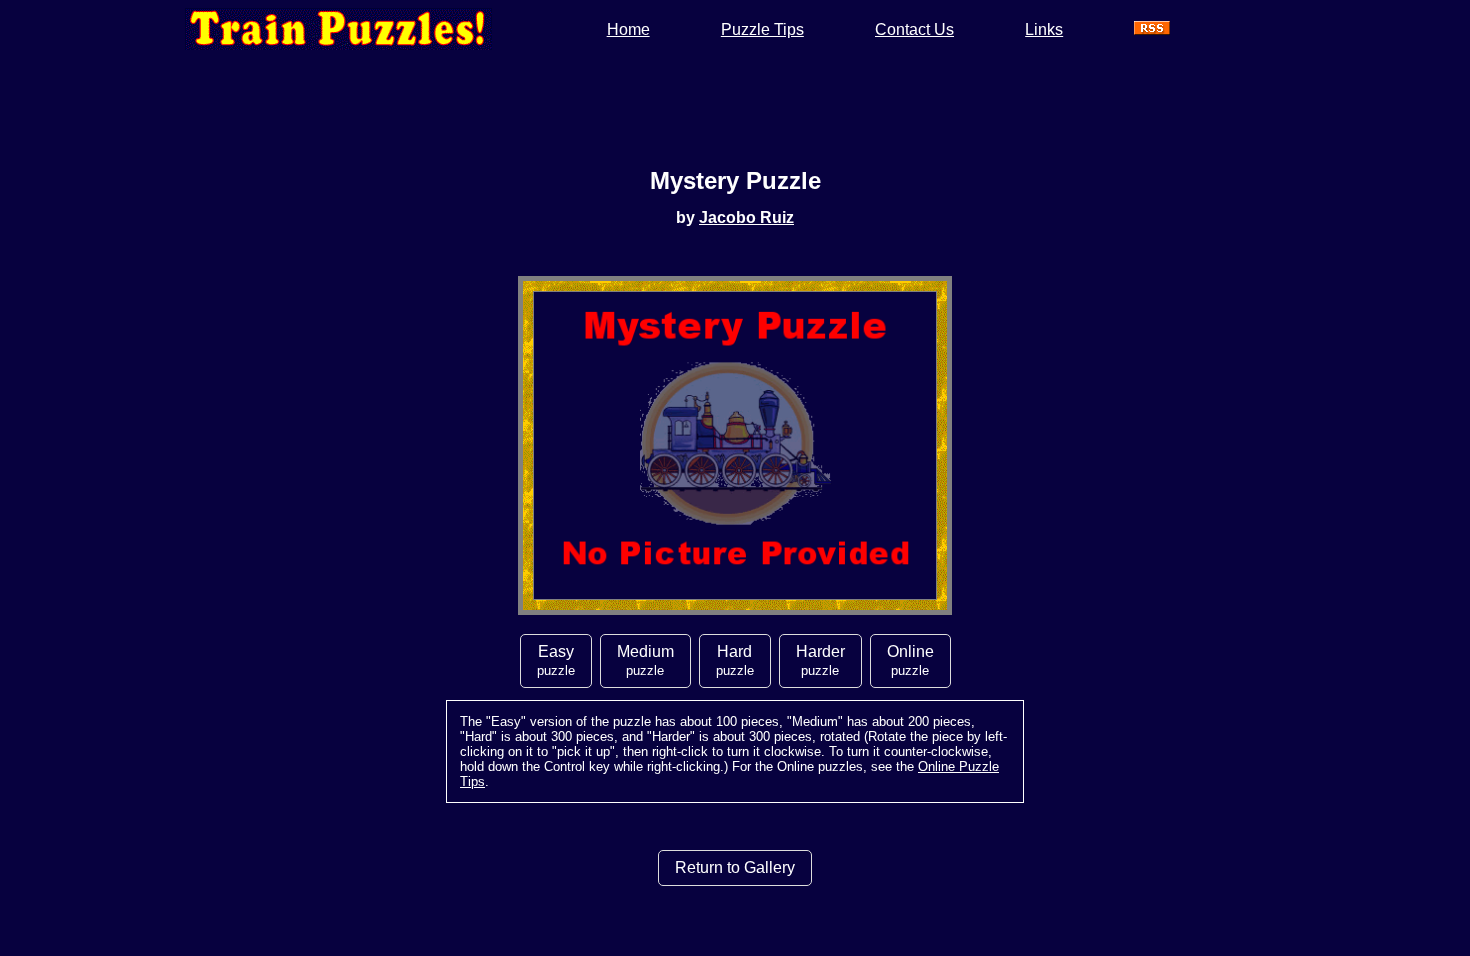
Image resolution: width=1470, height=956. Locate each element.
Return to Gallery (735, 867)
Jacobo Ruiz (746, 217)
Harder (820, 660)
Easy (556, 660)
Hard (735, 660)
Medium (645, 660)
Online (910, 660)
